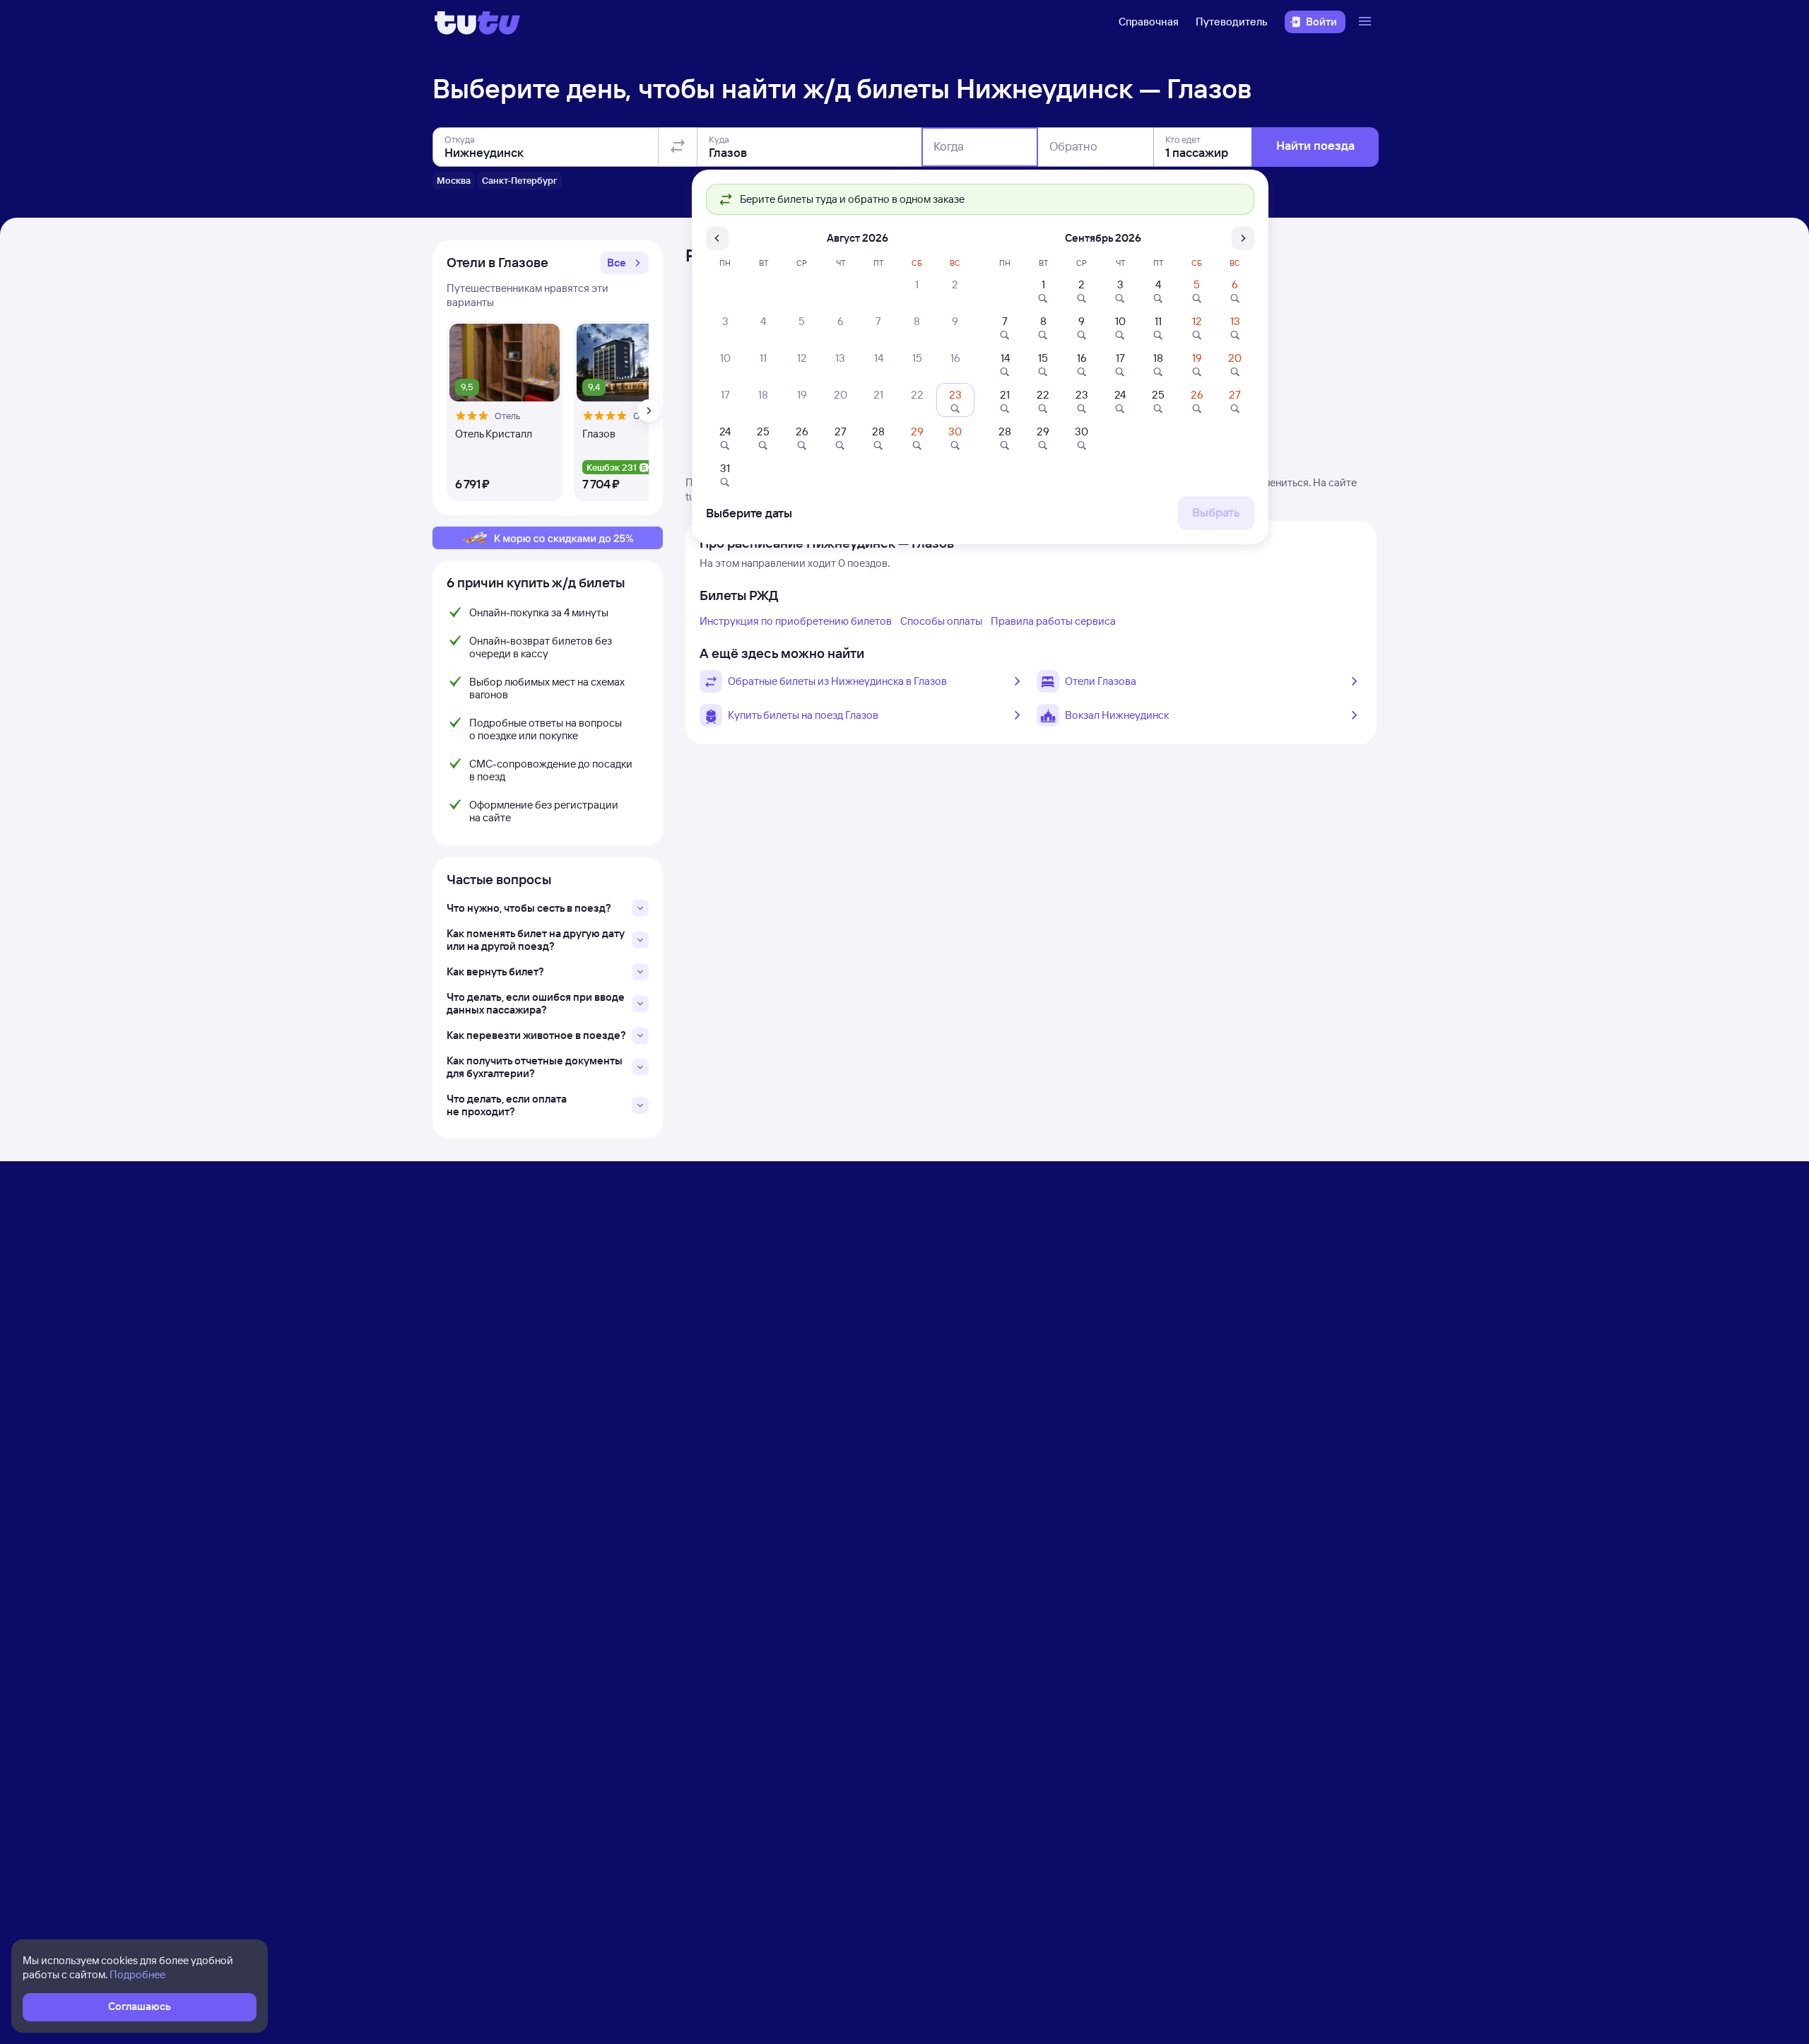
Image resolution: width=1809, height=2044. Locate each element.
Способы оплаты (941, 621)
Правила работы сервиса (1053, 621)
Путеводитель (1232, 22)
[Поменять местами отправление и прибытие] (678, 147)
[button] (624, 263)
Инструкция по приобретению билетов (796, 621)
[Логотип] (477, 22)
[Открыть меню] (1367, 22)
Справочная (1149, 22)
